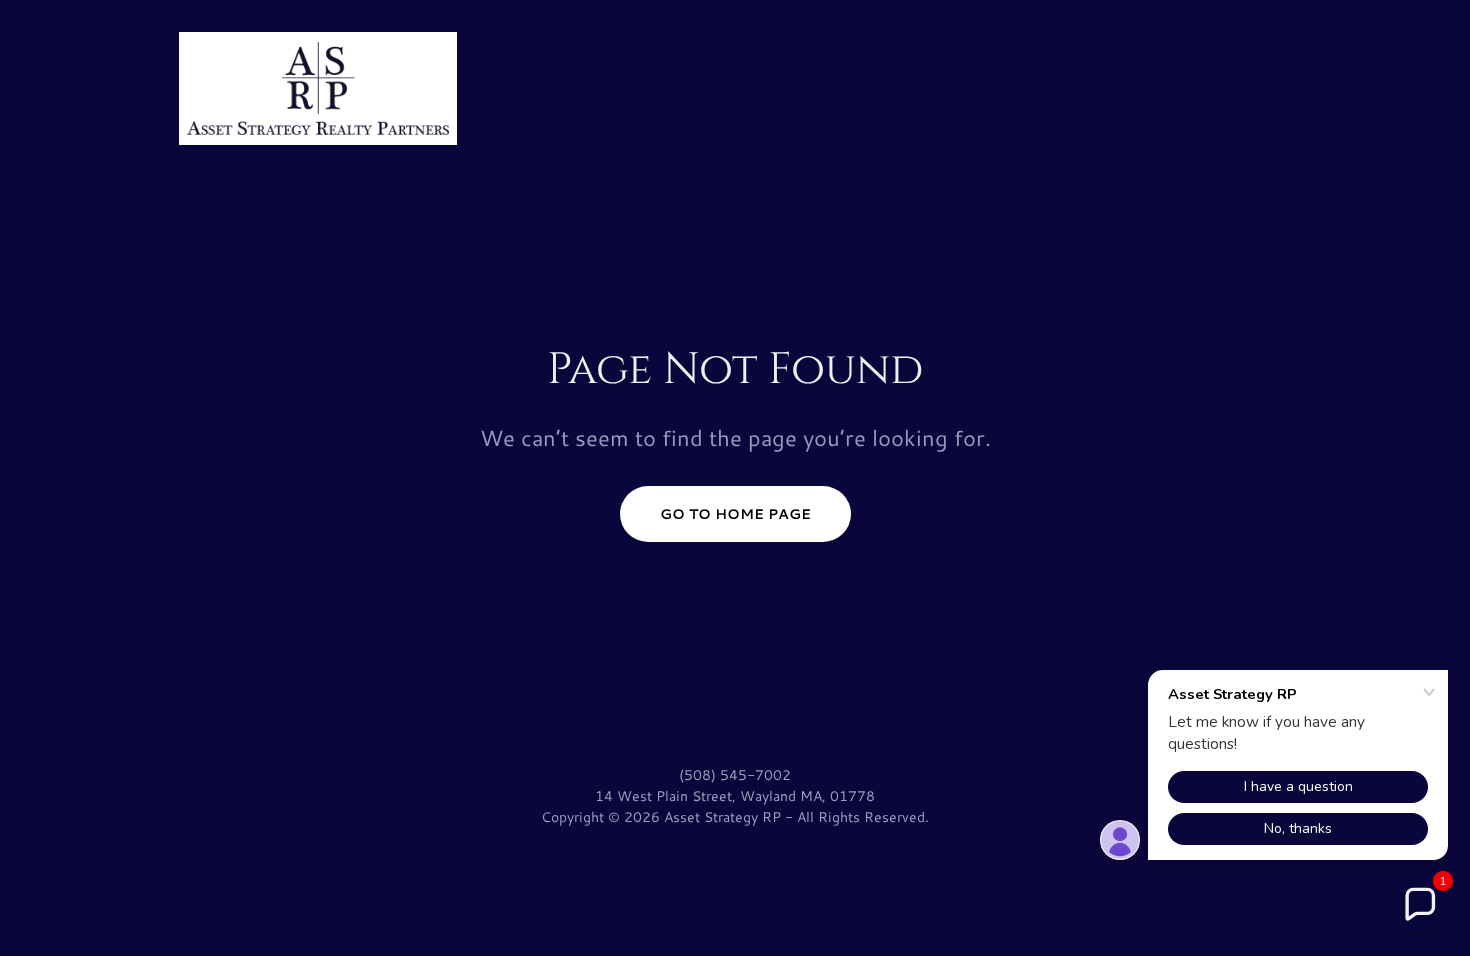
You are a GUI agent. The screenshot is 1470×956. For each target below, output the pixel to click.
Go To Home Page (735, 514)
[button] (1419, 905)
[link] (318, 85)
